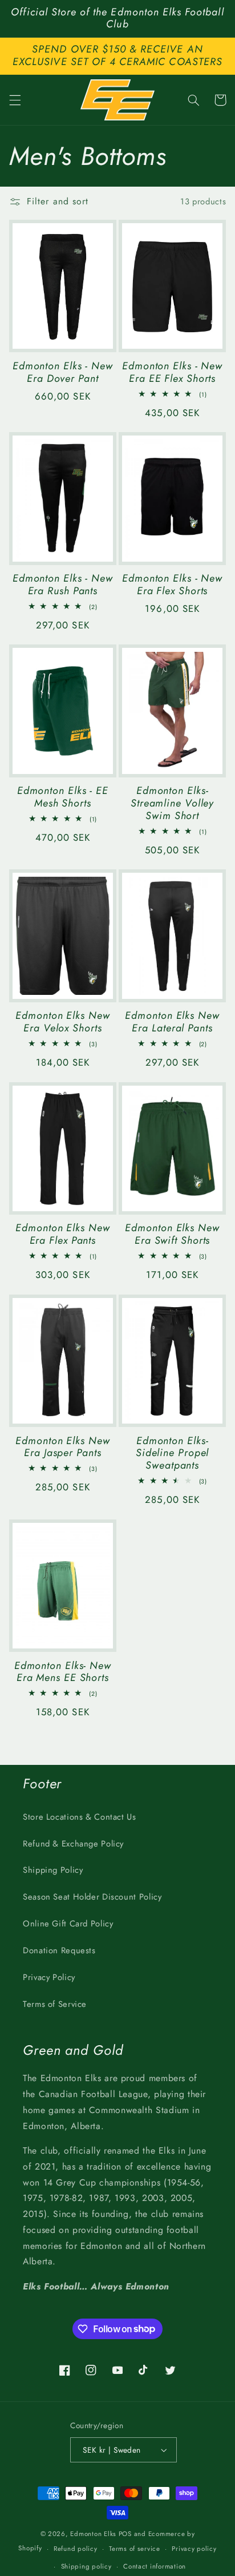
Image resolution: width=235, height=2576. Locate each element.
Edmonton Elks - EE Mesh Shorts (63, 797)
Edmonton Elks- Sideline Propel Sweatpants (173, 1454)
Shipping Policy (53, 1870)
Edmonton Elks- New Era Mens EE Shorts (63, 1672)
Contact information (155, 2566)
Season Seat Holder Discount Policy (92, 1897)
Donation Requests (59, 1950)
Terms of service (135, 2549)
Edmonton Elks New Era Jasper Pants (62, 1448)
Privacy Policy (49, 1977)
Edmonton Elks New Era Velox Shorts (62, 1022)
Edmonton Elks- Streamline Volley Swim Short (172, 803)
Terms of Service (55, 2004)
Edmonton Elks (93, 2534)
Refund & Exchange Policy (73, 1844)
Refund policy (76, 2549)
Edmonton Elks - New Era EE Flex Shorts (172, 373)
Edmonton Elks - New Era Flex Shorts (172, 585)
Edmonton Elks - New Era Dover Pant (63, 373)
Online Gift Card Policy (68, 1924)
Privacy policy (194, 2549)
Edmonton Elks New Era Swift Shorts (172, 1235)
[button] (15, 100)
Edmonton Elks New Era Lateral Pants (172, 1022)
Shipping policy (86, 2566)
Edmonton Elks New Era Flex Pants (62, 1235)
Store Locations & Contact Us (80, 1817)
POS (125, 2534)
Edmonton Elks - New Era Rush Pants (63, 585)
